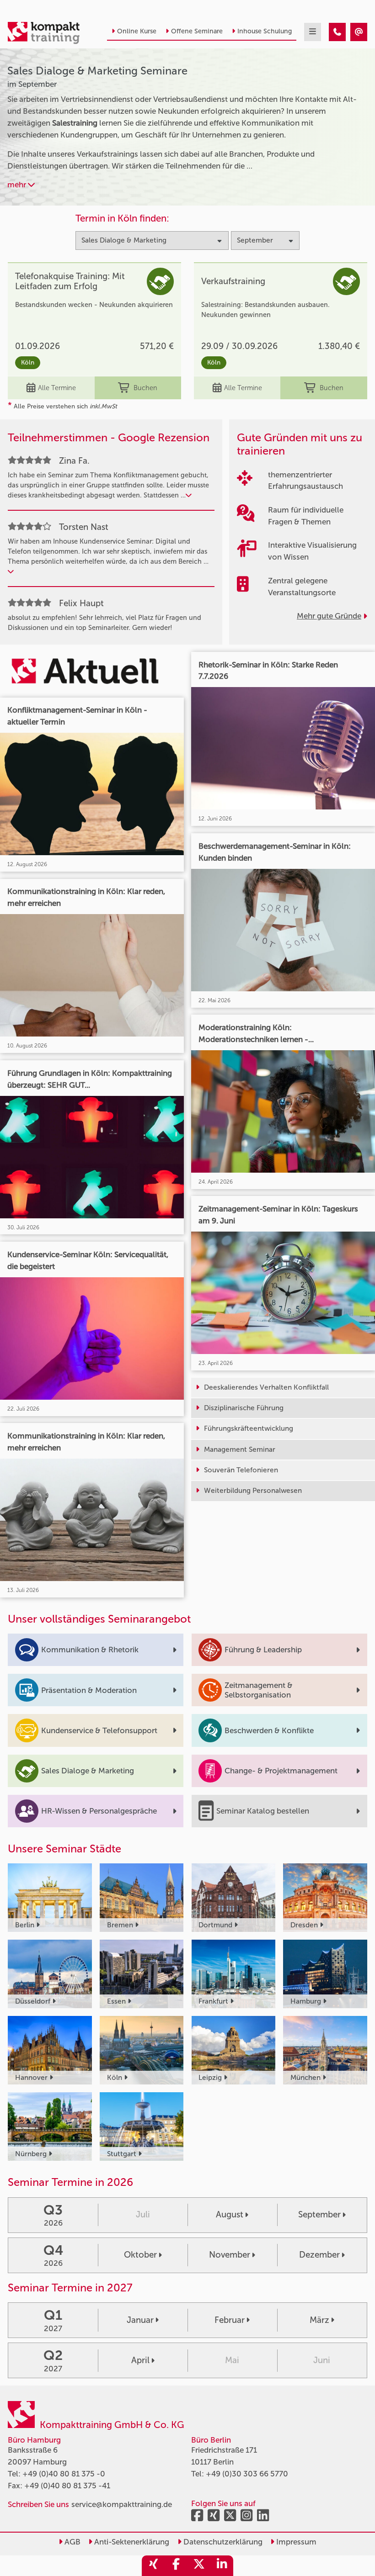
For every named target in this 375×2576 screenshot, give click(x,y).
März (319, 2320)
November (230, 2255)
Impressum (295, 2542)
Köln (28, 362)
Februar (230, 2320)
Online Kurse (137, 31)
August (230, 2214)
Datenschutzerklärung (222, 2542)
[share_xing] (153, 2566)
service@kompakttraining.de (122, 2504)
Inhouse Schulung (265, 31)
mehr (18, 185)
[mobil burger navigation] (313, 32)
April (140, 2360)
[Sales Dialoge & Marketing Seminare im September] (337, 32)
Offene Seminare (197, 31)
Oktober (140, 2255)
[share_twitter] (199, 2566)
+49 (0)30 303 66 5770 (247, 2474)
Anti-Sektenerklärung (131, 2542)
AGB (72, 2542)
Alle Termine (57, 388)
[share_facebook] (176, 2566)
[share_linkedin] (222, 2566)
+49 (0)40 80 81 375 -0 (64, 2474)
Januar (140, 2320)
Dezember (319, 2255)
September (319, 2214)
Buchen (145, 388)
